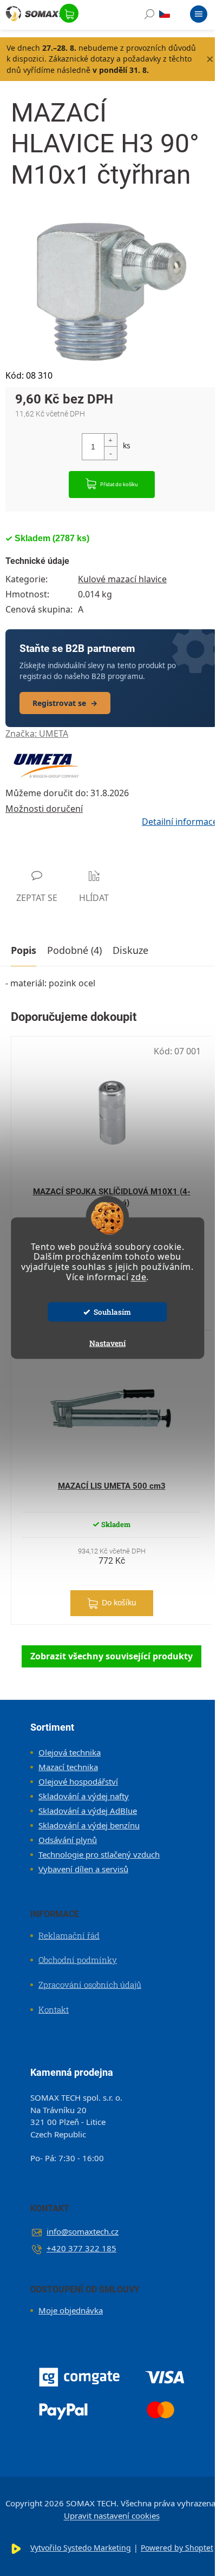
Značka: (37, 734)
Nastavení (107, 1343)
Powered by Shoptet (177, 2548)
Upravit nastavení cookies (112, 2516)
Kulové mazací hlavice (122, 579)
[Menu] (199, 16)
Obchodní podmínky (78, 1960)
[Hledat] (149, 16)
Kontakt (54, 2009)
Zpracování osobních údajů (90, 1985)
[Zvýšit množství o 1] (110, 440)
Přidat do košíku (119, 484)
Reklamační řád (69, 1935)
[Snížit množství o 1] (110, 453)
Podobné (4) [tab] (74, 950)
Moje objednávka (71, 2310)
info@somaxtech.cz (83, 2231)
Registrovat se (65, 703)
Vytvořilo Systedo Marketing (81, 2548)
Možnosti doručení (44, 809)
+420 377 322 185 (81, 2248)
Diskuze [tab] (130, 950)
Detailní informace (180, 822)
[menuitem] (65, 1752)
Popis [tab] (24, 950)
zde (139, 1277)
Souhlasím (112, 1312)
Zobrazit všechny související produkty (111, 1656)
